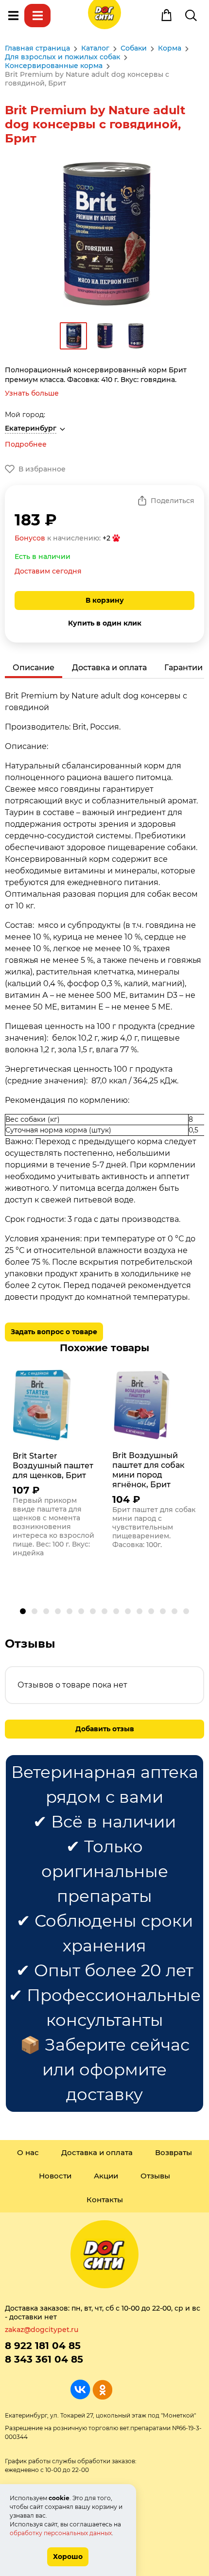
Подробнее (26, 444)
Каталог (37, 16)
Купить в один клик (105, 623)
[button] (23, 1611)
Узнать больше (32, 393)
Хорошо (68, 2557)
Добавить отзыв (105, 1729)
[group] (55, 1466)
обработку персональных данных (61, 2533)
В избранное (42, 469)
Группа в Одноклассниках (102, 2390)
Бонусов (30, 538)
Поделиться (173, 501)
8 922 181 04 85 (43, 2346)
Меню (13, 16)
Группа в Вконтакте (80, 2390)
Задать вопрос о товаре (54, 1332)
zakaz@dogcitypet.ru (42, 2330)
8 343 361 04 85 (44, 2359)
